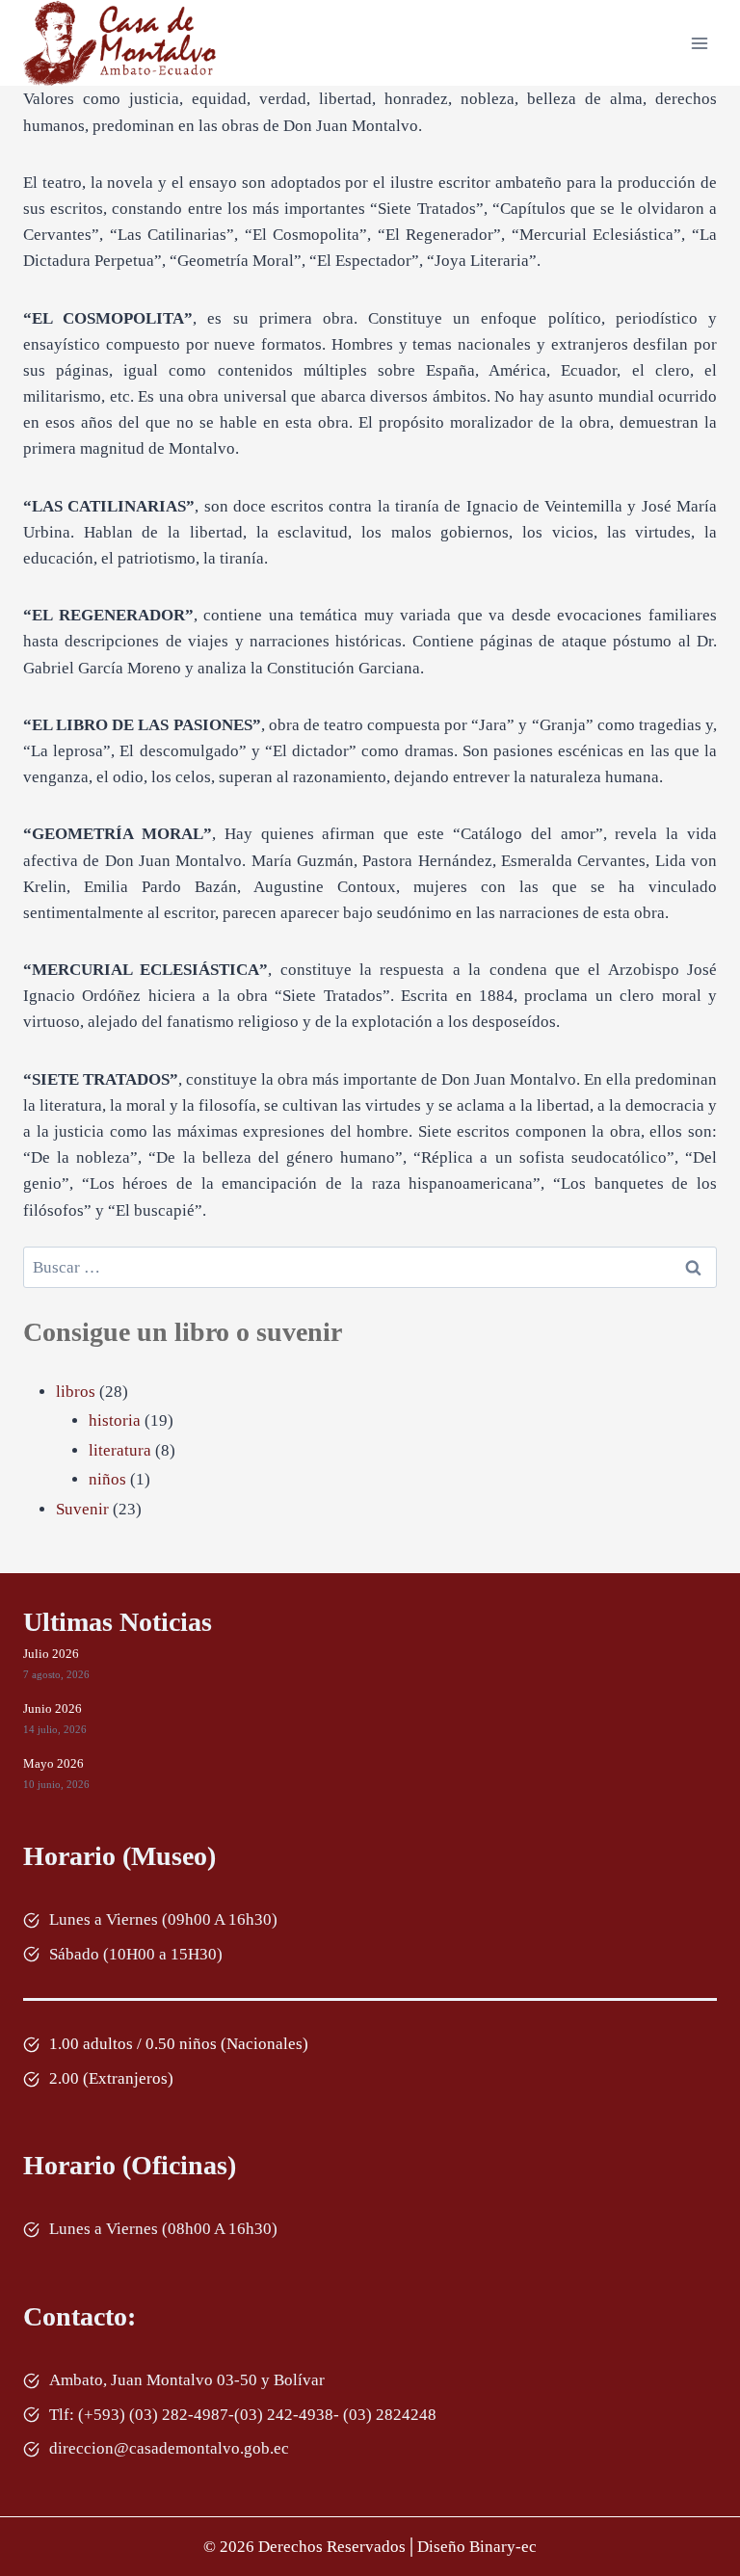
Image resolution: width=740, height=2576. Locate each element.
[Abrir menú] (699, 43)
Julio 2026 (51, 1654)
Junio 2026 (53, 1709)
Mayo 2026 (53, 1763)
